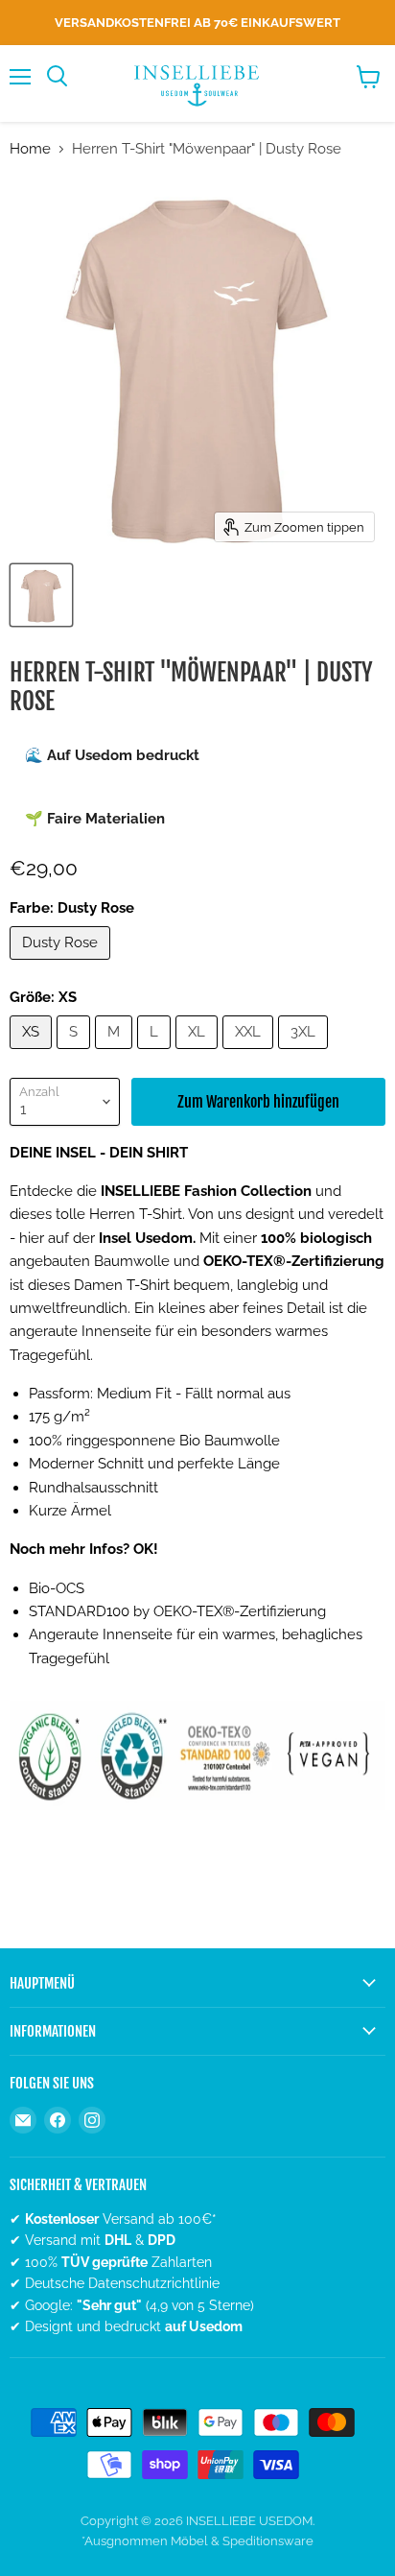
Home (30, 149)
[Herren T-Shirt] (41, 595)
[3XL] (305, 1054)
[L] (156, 1054)
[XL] (199, 1054)
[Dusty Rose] (62, 965)
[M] (116, 1054)
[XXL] (250, 1054)
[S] (76, 1054)
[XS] (33, 1054)
